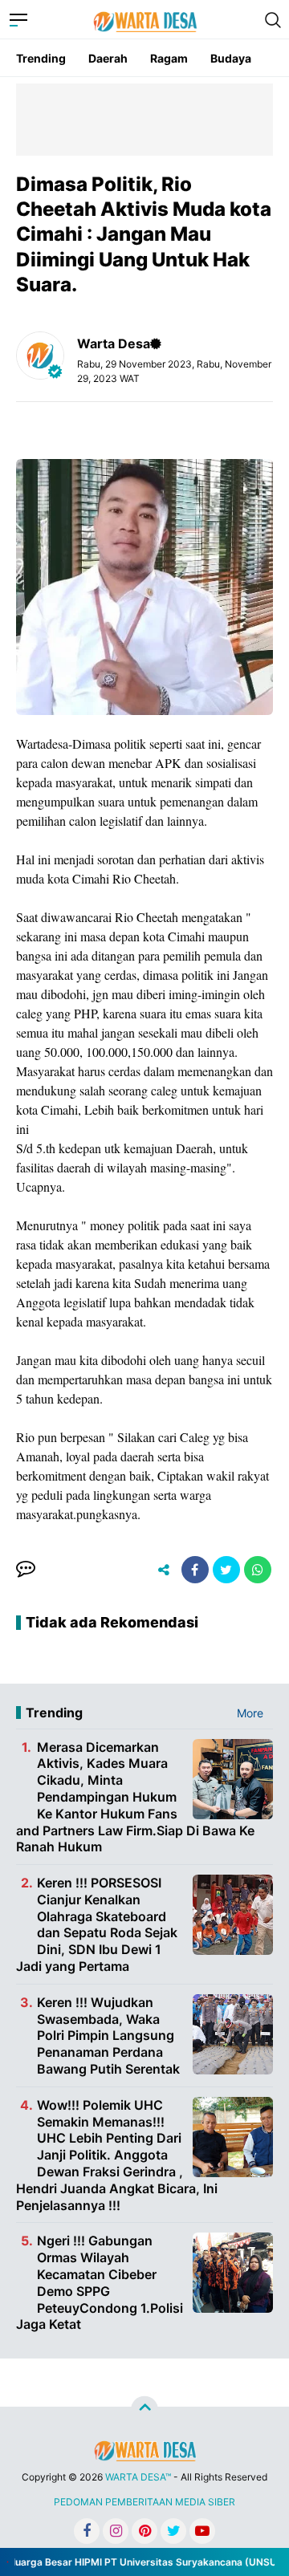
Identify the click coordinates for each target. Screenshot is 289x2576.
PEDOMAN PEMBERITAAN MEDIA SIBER (144, 2502)
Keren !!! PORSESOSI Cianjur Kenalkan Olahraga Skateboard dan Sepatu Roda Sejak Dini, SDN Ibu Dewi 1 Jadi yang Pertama (97, 1924)
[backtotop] (144, 2410)
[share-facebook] (195, 1570)
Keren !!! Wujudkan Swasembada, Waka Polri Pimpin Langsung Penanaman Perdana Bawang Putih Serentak (108, 2036)
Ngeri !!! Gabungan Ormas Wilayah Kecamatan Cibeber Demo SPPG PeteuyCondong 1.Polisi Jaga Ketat (100, 2282)
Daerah (108, 58)
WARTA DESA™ (138, 2477)
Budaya (231, 58)
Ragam (169, 58)
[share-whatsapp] (258, 1570)
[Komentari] (26, 1570)
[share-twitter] (226, 1570)
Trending (41, 58)
